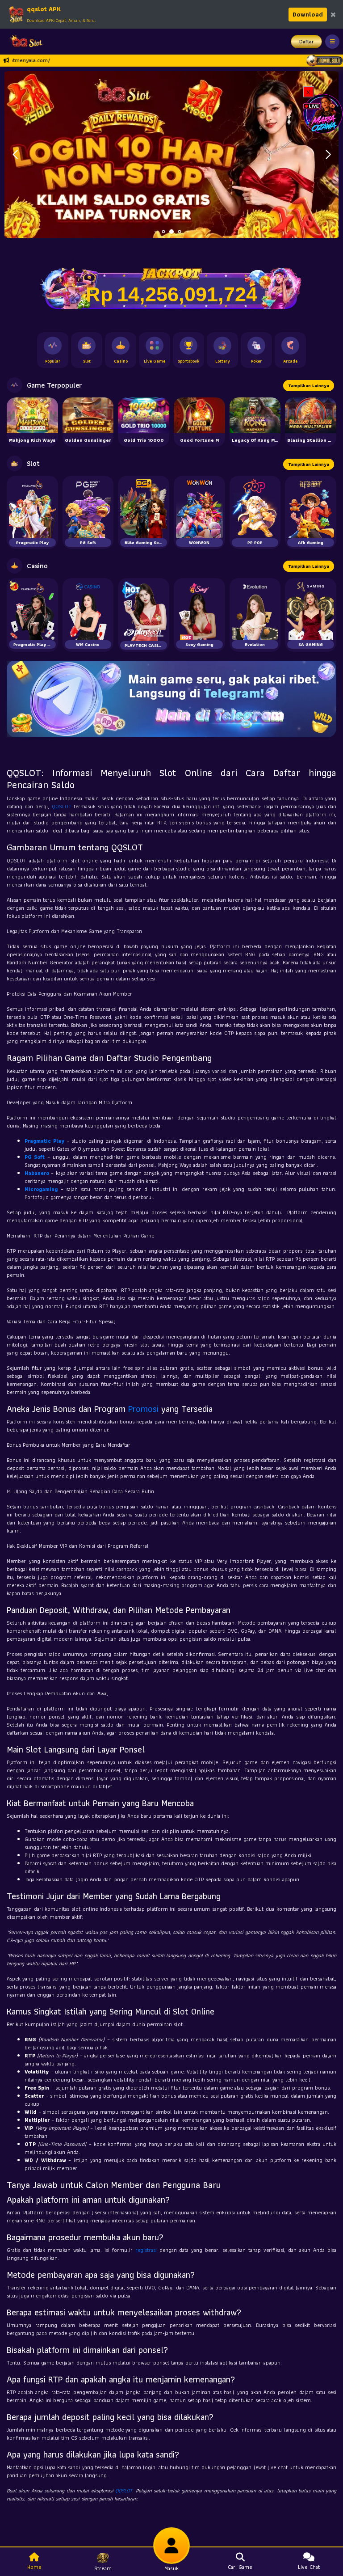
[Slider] (171, 154)
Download (308, 14)
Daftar (307, 41)
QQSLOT (62, 806)
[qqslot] (24, 42)
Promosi (143, 1409)
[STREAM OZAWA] (323, 113)
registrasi (146, 2250)
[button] (328, 155)
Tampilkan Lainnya (309, 386)
